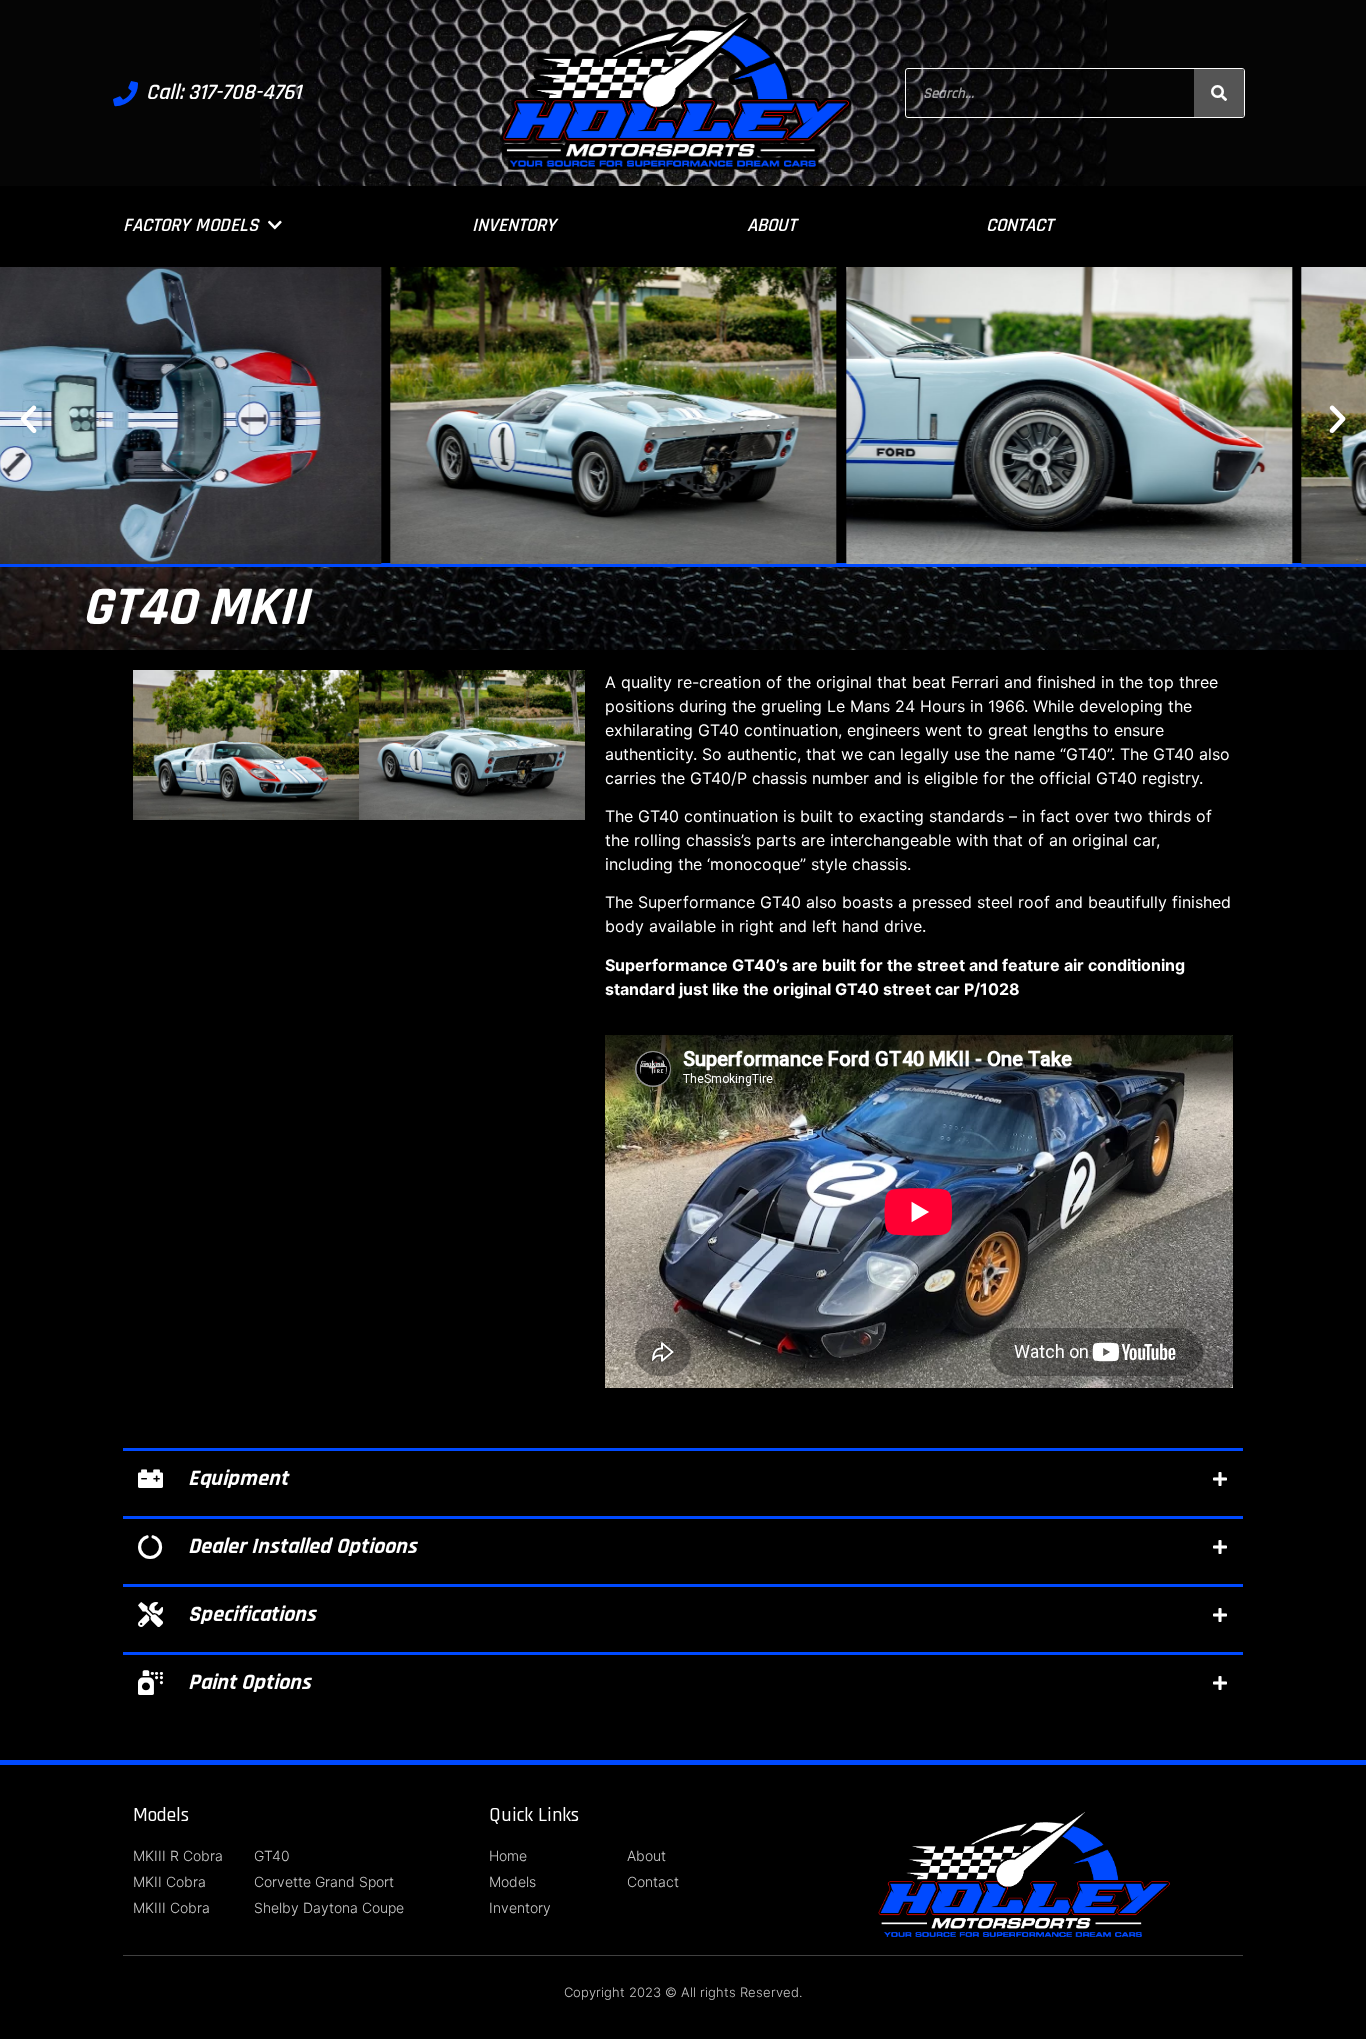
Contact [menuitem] (1019, 225)
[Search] (1219, 93)
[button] (28, 418)
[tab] (683, 1478)
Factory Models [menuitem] (190, 225)
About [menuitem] (771, 225)
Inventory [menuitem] (514, 225)
